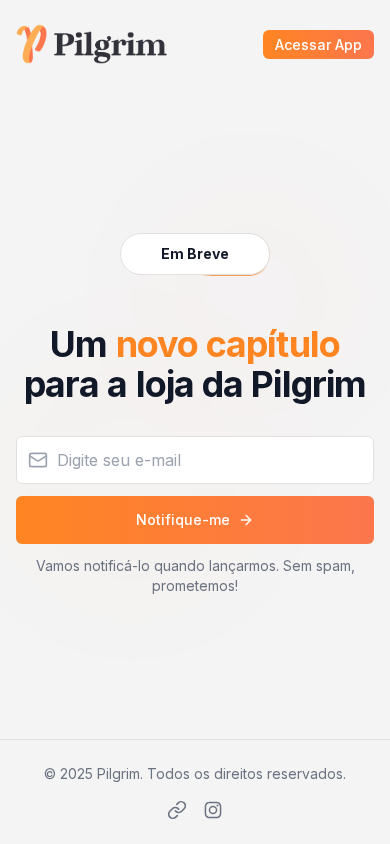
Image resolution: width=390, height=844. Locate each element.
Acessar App (318, 44)
